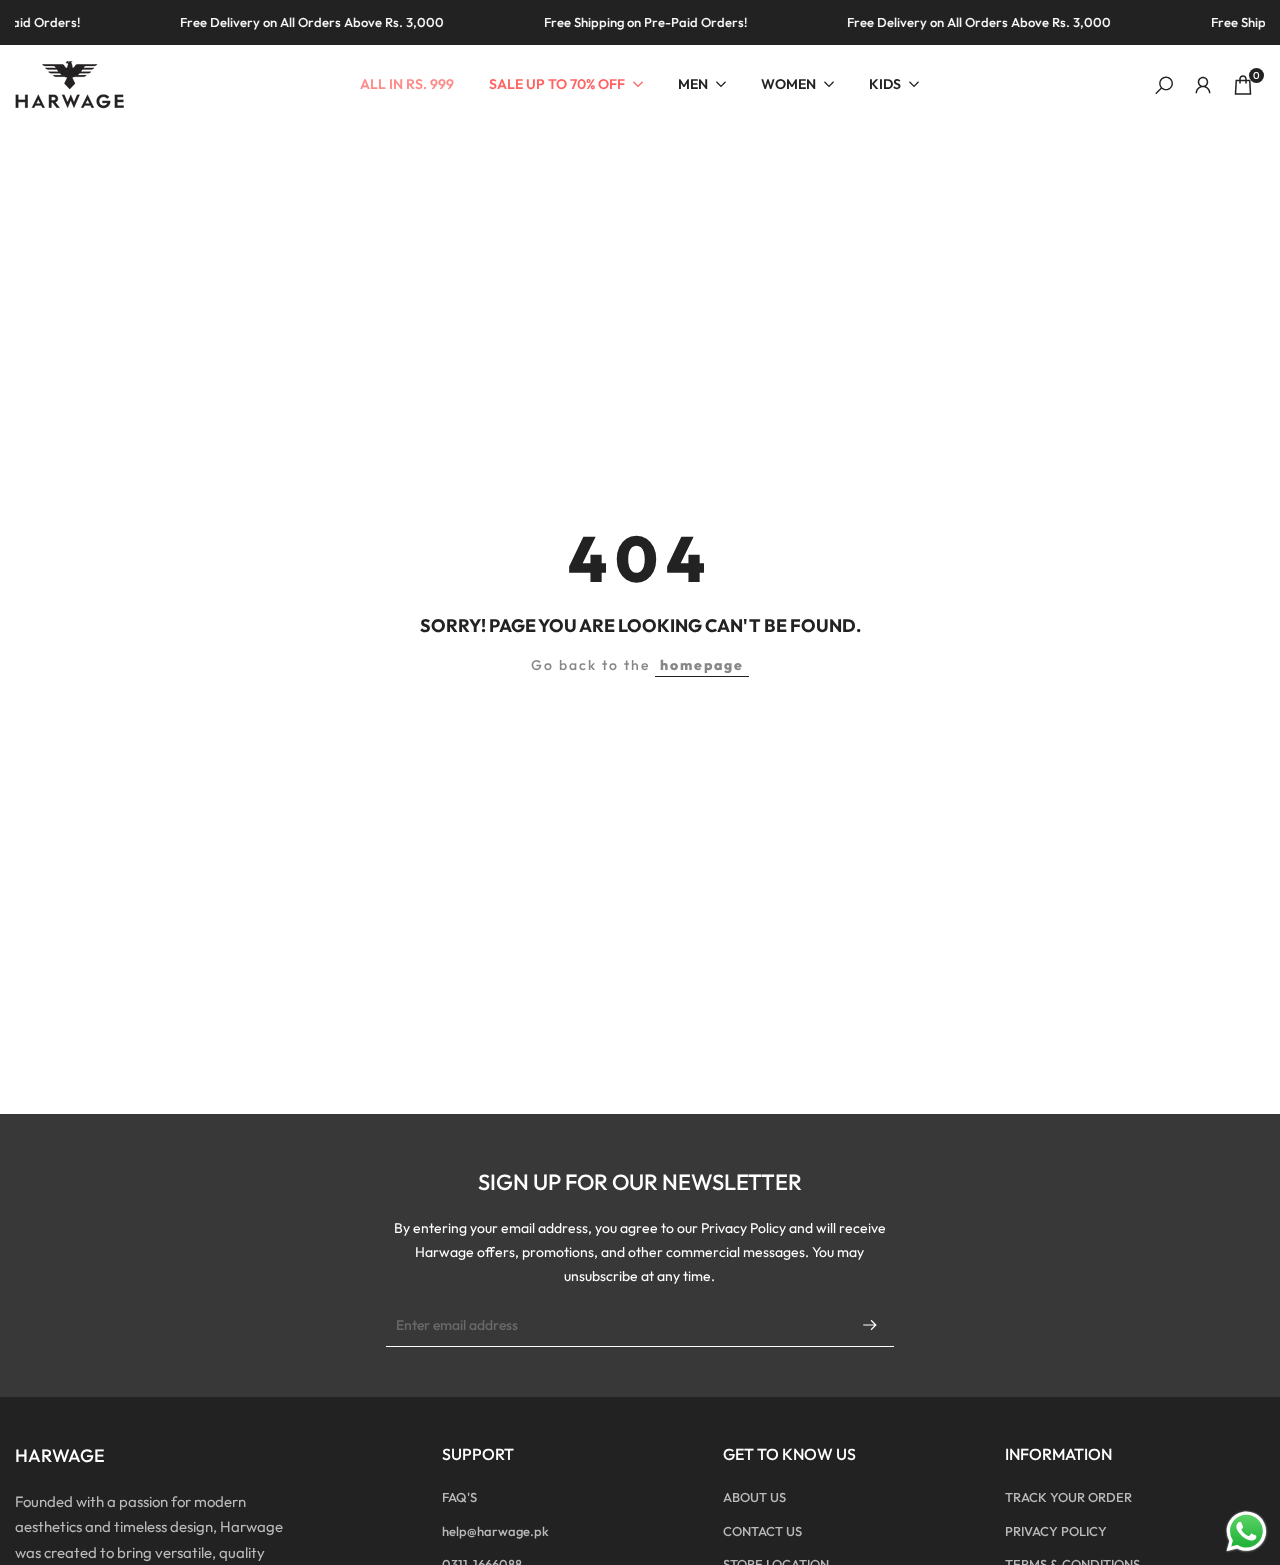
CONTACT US (762, 1531)
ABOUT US (754, 1497)
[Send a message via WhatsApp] (1246, 1531)
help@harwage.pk (495, 1531)
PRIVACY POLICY (1056, 1531)
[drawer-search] (1164, 85)
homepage (702, 665)
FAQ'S (459, 1497)
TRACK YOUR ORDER (1068, 1497)
